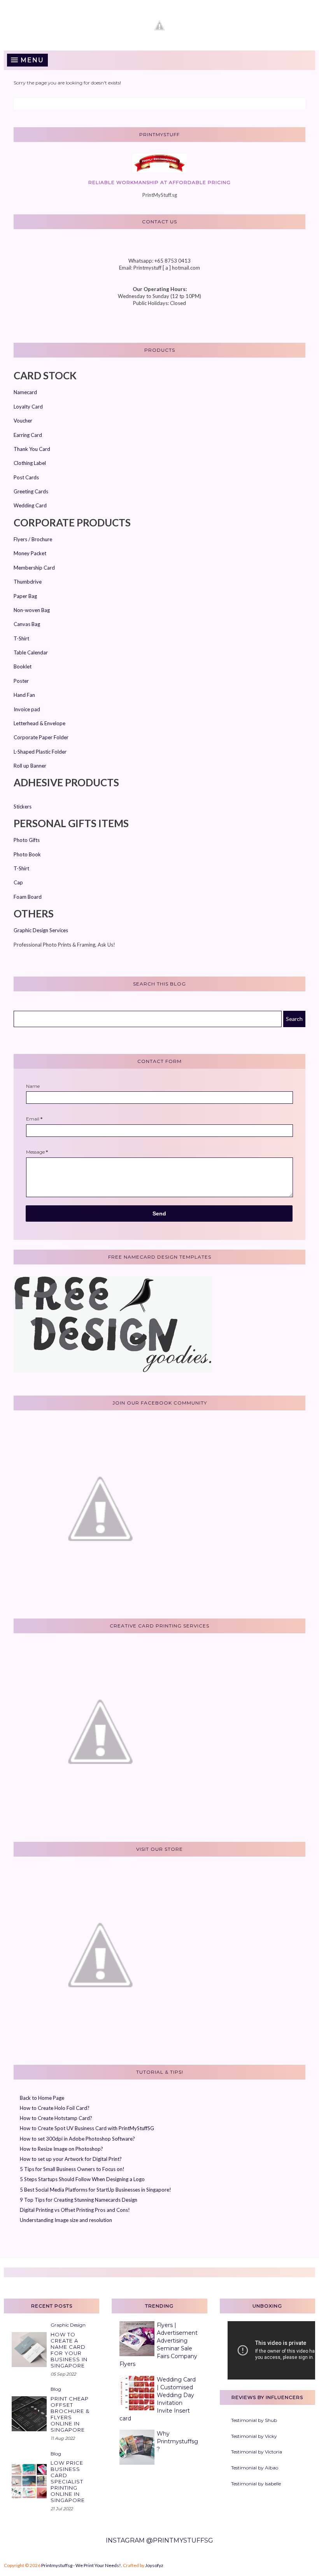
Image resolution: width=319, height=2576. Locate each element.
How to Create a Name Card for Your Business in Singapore (69, 2350)
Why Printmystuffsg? (177, 2441)
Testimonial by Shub (254, 2420)
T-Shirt (21, 638)
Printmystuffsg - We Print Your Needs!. (82, 2565)
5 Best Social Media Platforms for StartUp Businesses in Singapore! (96, 2190)
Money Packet (30, 553)
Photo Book (27, 854)
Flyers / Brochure (33, 539)
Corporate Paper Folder (41, 737)
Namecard (25, 392)
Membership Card (34, 568)
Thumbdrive (28, 582)
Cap (18, 882)
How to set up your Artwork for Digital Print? (71, 2159)
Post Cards (26, 477)
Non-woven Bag (32, 610)
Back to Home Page (42, 2098)
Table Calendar (31, 652)
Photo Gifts (27, 840)
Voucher (23, 421)
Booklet (23, 666)
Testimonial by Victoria (257, 2452)
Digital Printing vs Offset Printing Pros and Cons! (75, 2210)
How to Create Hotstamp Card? (56, 2118)
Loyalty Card (28, 407)
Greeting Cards (31, 491)
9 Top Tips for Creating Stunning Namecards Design (79, 2200)
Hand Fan (24, 695)
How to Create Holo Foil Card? (55, 2108)
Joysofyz (154, 2565)
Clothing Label (30, 463)
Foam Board (28, 897)
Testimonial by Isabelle (256, 2484)
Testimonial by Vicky (254, 2436)
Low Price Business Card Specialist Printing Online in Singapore (68, 2481)
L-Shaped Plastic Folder (40, 752)
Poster (21, 681)
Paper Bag (25, 596)
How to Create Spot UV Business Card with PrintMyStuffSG (87, 2128)
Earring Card (28, 435)
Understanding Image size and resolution (66, 2220)
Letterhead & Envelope (39, 723)
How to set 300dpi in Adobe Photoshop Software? (77, 2139)
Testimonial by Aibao (255, 2468)
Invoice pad (27, 709)
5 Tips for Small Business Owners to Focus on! (72, 2169)
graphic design (68, 2325)
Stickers (23, 807)
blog (56, 2389)
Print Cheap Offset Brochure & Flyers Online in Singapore (70, 2414)
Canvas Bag (27, 624)
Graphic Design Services (41, 930)
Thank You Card (32, 449)
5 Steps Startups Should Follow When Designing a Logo (82, 2179)
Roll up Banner (30, 766)
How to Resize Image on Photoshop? (61, 2149)
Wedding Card (30, 505)
